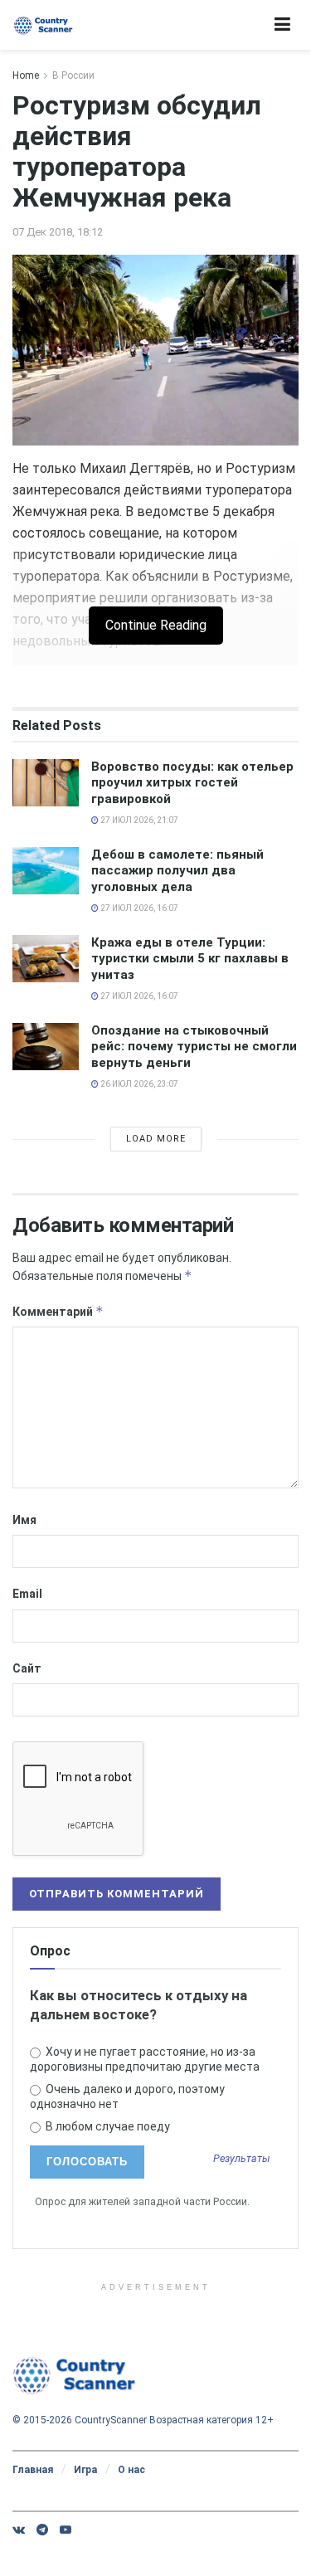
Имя (24, 1520)
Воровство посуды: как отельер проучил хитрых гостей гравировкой (192, 783)
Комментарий (58, 1311)
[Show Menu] (282, 25)
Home (26, 75)
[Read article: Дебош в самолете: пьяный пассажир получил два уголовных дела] (46, 871)
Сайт (27, 1668)
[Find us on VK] (19, 2530)
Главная (33, 2470)
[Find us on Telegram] (42, 2530)
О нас (131, 2470)
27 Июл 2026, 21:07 (138, 820)
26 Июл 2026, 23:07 (138, 1084)
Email (27, 1594)
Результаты (242, 2159)
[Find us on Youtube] (66, 2530)
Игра (85, 2470)
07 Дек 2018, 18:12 (58, 232)
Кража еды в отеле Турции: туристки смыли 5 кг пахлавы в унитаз (190, 959)
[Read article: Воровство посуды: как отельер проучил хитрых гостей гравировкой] (46, 783)
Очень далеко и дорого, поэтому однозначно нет (127, 2096)
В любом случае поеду (107, 2126)
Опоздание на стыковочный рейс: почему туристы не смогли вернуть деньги (194, 1047)
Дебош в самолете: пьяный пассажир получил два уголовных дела (177, 871)
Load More (156, 1139)
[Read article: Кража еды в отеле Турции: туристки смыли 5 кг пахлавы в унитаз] (46, 959)
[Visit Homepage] (44, 25)
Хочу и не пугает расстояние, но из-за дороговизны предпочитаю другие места (145, 2059)
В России (73, 75)
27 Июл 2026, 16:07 (138, 908)
